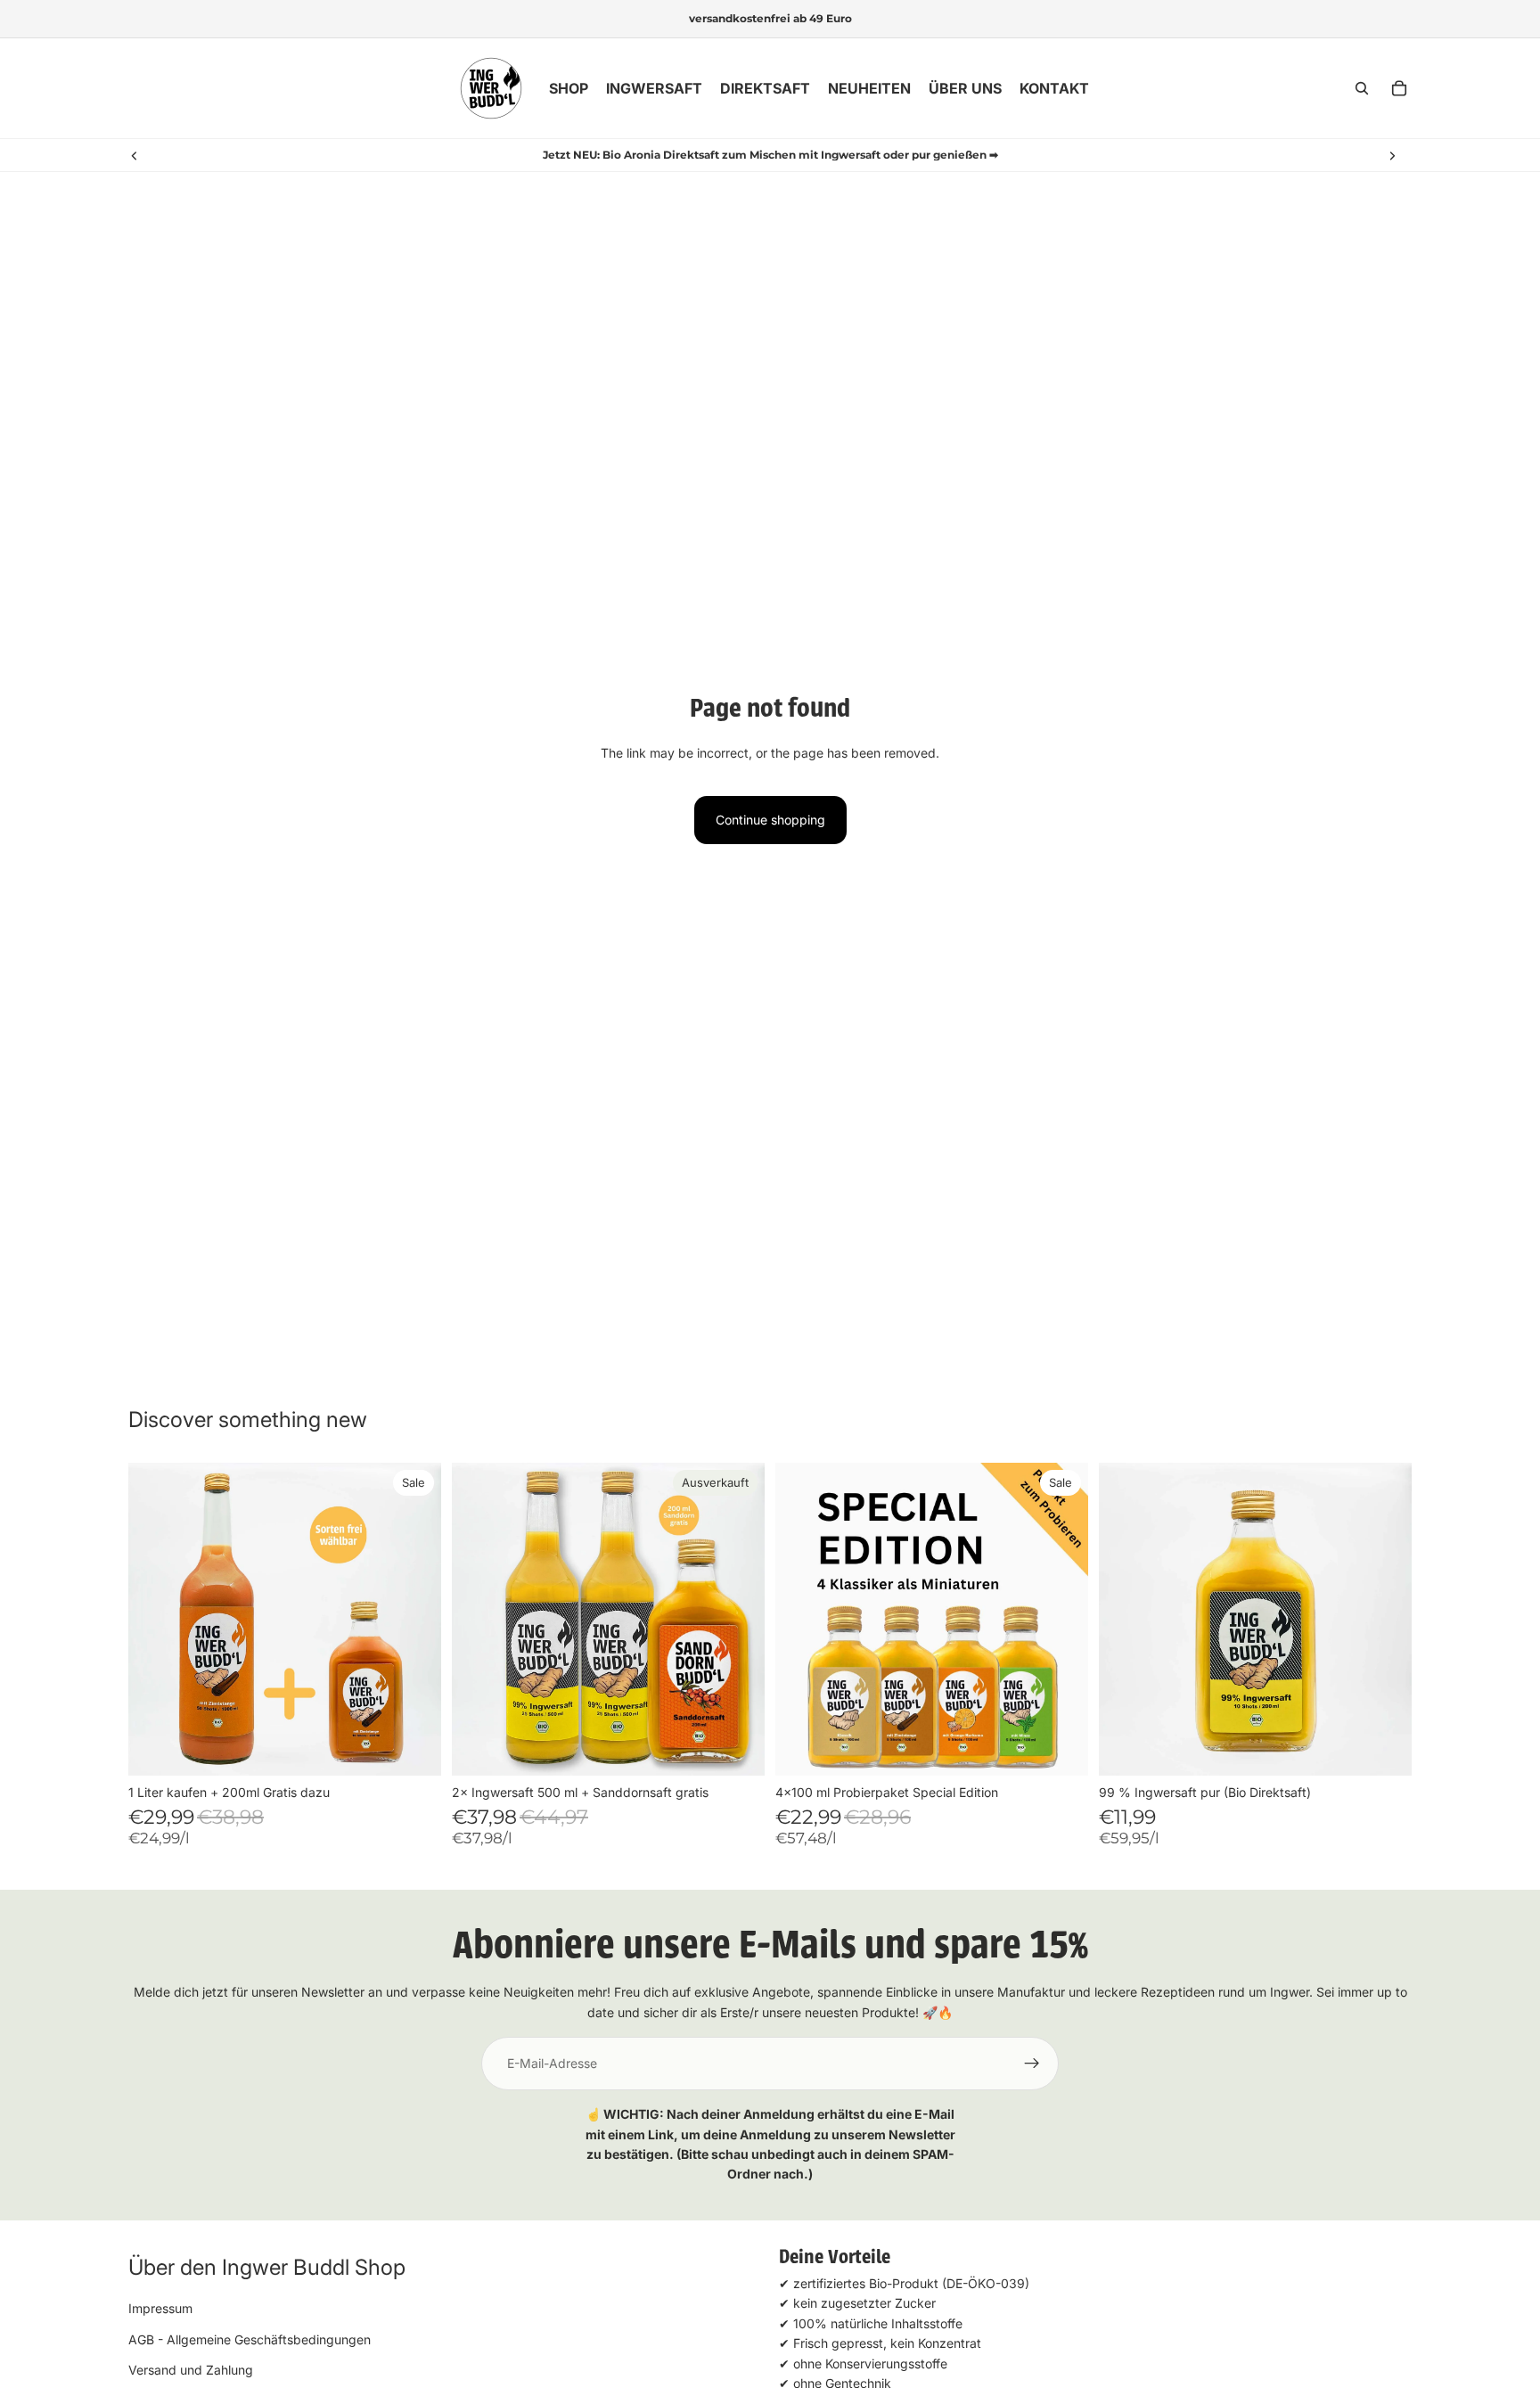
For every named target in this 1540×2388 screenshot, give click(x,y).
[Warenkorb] (1399, 88)
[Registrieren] (1032, 2064)
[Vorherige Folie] (135, 155)
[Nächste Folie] (1392, 155)
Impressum (160, 2308)
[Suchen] (1362, 88)
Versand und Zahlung (191, 2370)
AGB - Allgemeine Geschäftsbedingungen (250, 2339)
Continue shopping (770, 820)
